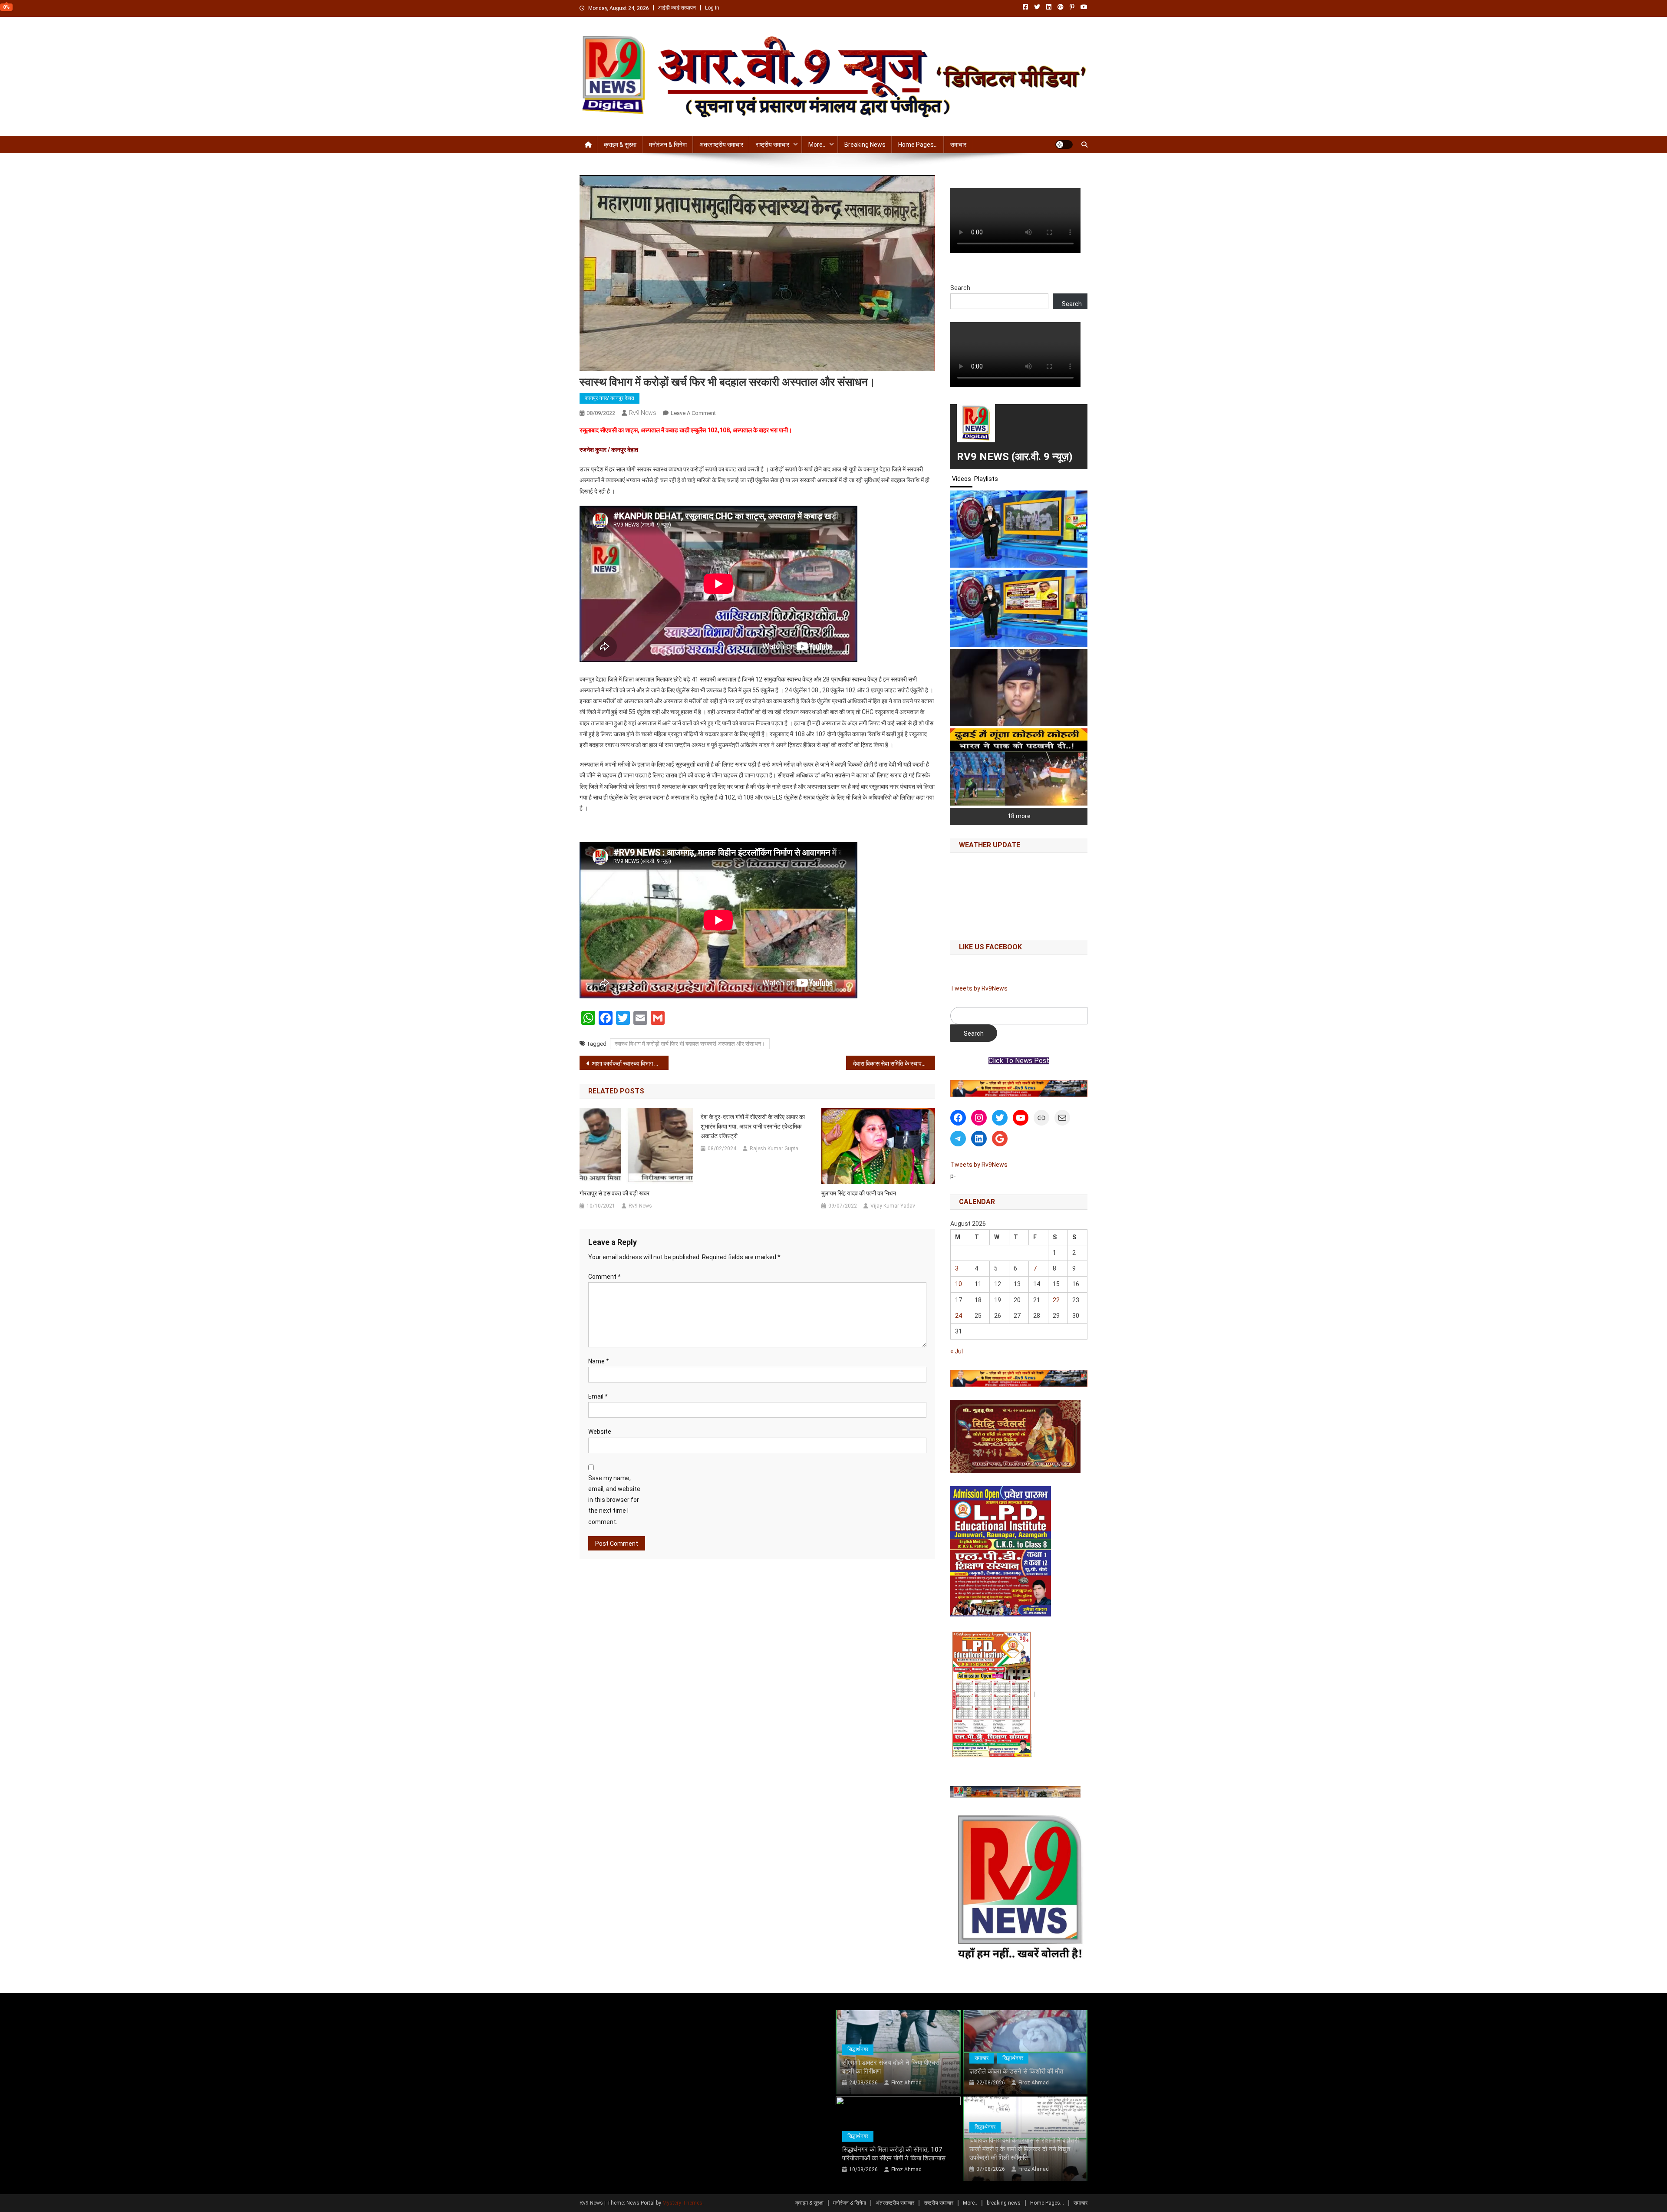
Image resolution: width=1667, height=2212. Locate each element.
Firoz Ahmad (906, 2083)
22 (1056, 1300)
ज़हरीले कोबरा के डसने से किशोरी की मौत (1016, 2071)
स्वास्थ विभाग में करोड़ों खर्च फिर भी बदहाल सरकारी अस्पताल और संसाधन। (690, 1044)
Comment (605, 1277)
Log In (712, 8)
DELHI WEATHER (1019, 894)
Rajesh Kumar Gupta (774, 1149)
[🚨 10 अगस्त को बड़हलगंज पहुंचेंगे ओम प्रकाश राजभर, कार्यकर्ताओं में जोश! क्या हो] (1019, 609)
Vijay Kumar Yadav (893, 1206)
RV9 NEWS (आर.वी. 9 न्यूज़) (1015, 457)
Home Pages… (918, 145)
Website (600, 1432)
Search (960, 288)
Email (598, 1396)
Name (599, 1361)
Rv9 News (643, 413)
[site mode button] (1064, 145)
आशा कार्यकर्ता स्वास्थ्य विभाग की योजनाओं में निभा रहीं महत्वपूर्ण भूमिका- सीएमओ (630, 1063)
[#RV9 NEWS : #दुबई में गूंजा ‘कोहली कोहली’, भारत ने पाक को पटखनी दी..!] (1019, 767)
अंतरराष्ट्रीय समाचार (721, 145)
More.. (817, 145)
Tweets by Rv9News (979, 988)
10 (959, 1284)
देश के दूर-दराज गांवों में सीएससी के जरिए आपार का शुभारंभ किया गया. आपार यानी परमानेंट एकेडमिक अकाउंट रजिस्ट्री (753, 1126)
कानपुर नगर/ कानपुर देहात (609, 398)
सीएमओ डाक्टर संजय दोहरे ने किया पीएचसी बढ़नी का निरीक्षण (891, 2067)
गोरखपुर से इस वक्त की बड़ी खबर (614, 1193)
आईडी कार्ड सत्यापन (677, 8)
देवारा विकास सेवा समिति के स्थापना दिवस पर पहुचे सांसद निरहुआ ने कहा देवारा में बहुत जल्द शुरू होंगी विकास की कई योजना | (894, 1063)
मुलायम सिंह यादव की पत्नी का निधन (859, 1193)
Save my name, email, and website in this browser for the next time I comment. (614, 1500)
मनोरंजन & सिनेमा (668, 145)
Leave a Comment (693, 413)
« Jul (957, 1351)
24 (959, 1316)
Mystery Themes (682, 2203)
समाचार (958, 145)
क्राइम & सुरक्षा (620, 145)
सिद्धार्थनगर (858, 2049)
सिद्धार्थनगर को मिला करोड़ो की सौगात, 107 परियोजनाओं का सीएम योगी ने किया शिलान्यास (894, 2154)
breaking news (865, 145)
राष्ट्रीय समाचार (773, 145)
